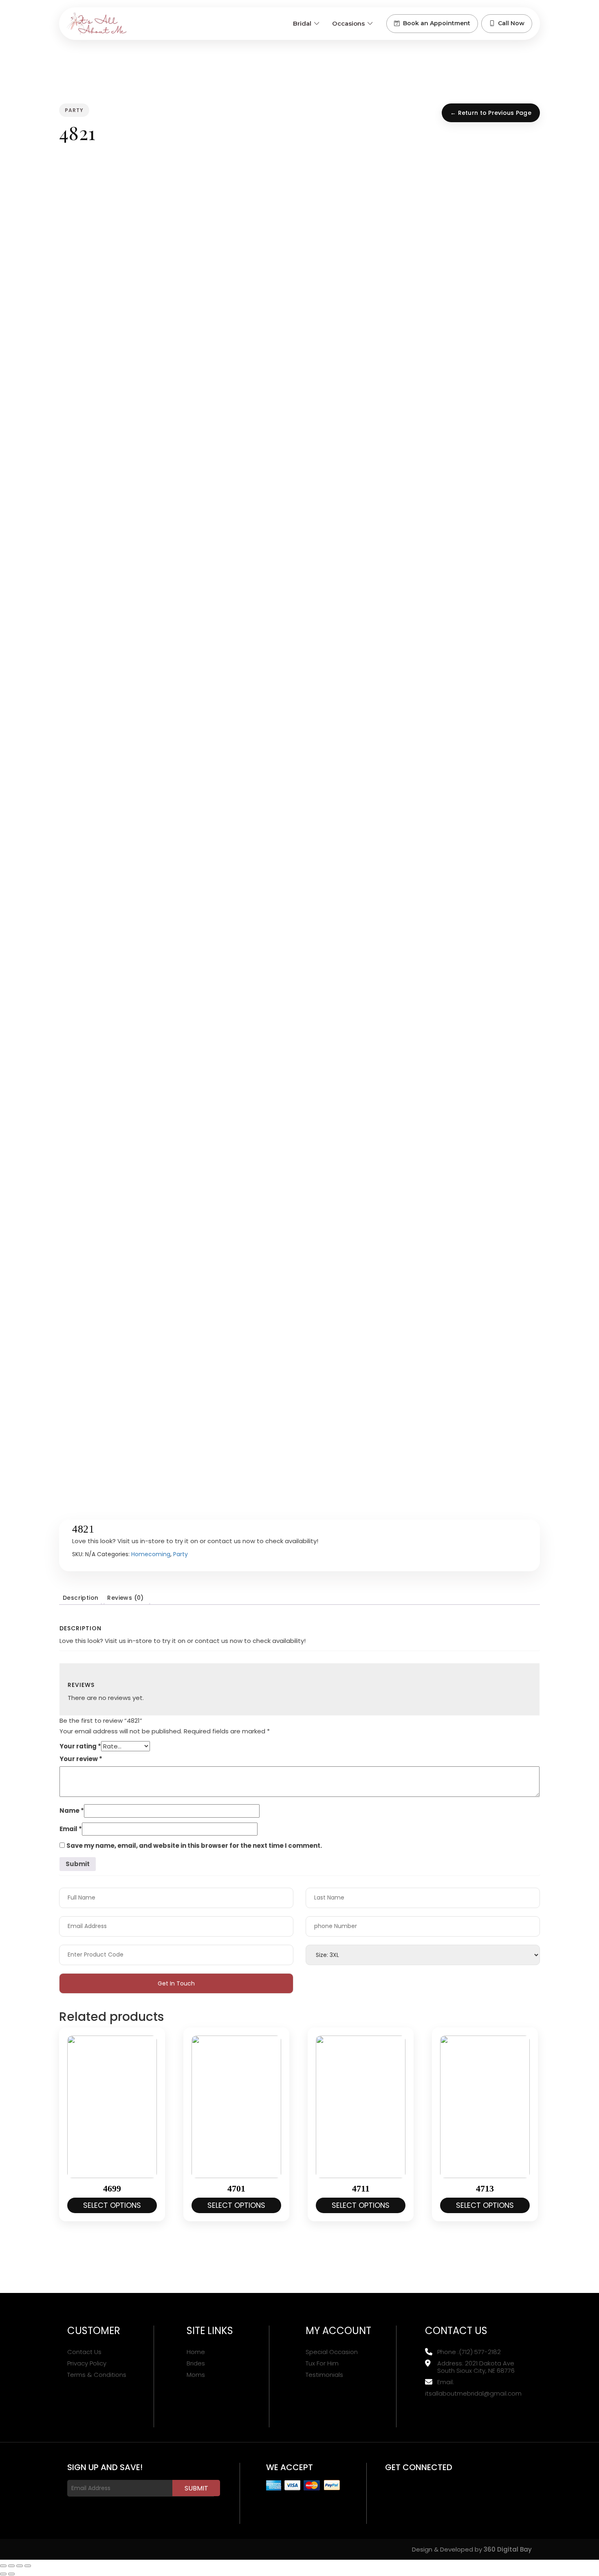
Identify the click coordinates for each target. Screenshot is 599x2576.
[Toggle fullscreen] (11, 2566)
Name (72, 1811)
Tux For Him (322, 2363)
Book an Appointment (437, 23)
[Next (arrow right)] (11, 2574)
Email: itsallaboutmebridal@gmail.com (473, 2388)
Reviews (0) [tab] (125, 1598)
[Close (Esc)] (28, 2566)
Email (71, 1829)
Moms (196, 2375)
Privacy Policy (87, 2363)
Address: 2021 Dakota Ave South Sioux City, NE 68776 (476, 2367)
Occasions (348, 23)
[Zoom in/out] (3, 2566)
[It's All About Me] (97, 24)
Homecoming (151, 1554)
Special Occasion (332, 2352)
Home (196, 2352)
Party (181, 1554)
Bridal (302, 23)
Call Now (511, 23)
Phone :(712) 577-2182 (469, 2352)
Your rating (80, 1746)
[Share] (20, 2566)
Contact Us (84, 2352)
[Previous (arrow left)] (3, 2574)
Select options (112, 2205)
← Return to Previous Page (491, 113)
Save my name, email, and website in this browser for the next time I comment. (194, 1846)
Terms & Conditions (97, 2375)
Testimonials (324, 2375)
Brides (196, 2363)
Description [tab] (80, 1598)
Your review (81, 1759)
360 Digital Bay (508, 2549)
